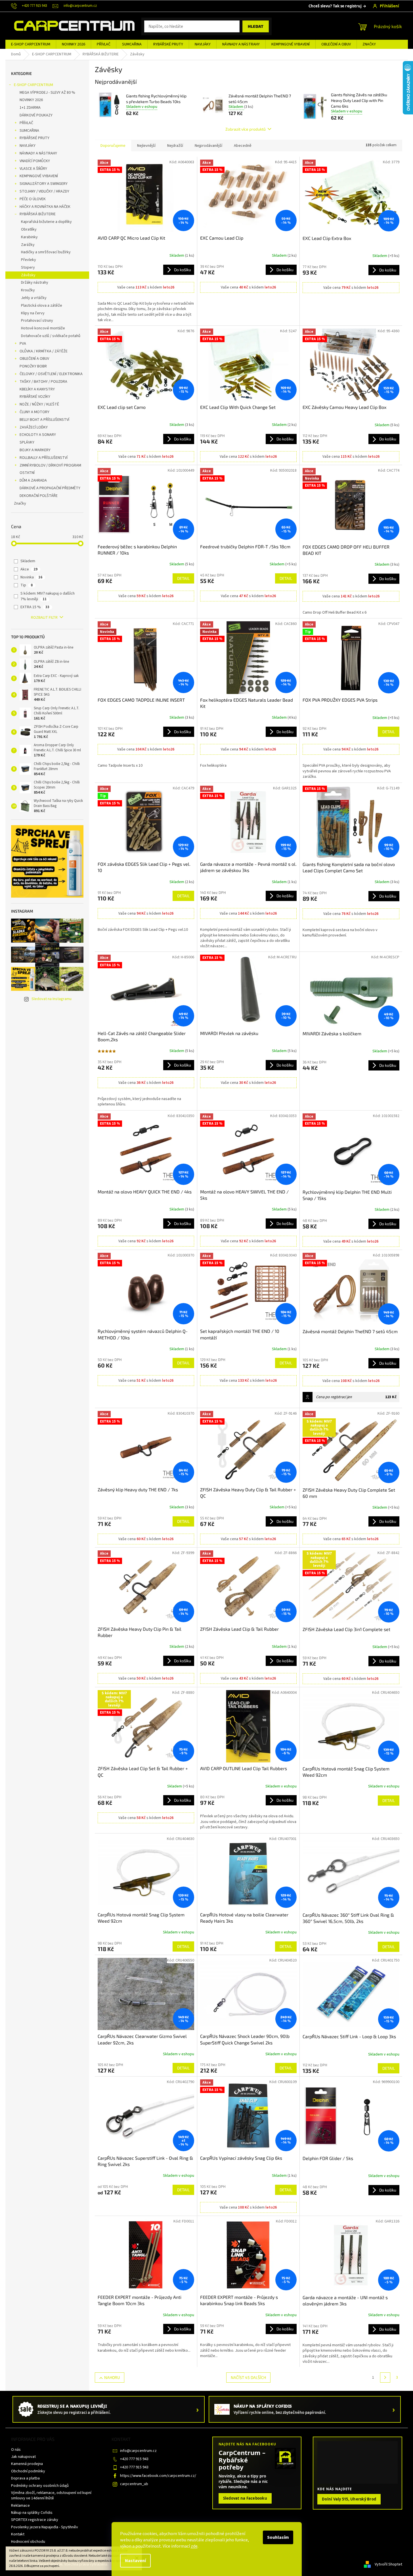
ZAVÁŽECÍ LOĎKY (34, 427)
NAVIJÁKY (28, 146)
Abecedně (243, 146)
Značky (20, 503)
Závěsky (28, 275)
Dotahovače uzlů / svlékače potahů (51, 336)
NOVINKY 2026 (31, 100)
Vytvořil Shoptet (388, 2564)
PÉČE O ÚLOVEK (33, 199)
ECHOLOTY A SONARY (38, 435)
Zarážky (28, 245)
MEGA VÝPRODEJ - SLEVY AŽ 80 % (47, 93)
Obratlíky (29, 229)
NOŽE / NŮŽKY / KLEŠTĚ (39, 404)
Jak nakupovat (23, 2457)
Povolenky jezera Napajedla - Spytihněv (45, 2527)
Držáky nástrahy (35, 283)
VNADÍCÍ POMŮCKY (35, 161)
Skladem (28, 561)
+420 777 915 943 (134, 2459)
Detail (183, 578)
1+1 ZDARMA (30, 108)
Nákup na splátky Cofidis (32, 2513)
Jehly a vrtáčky (34, 298)
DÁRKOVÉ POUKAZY (36, 115)
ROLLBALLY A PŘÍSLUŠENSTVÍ (44, 458)
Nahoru (112, 2377)
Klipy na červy (33, 313)
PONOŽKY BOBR (33, 366)
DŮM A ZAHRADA (33, 480)
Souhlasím (278, 2537)
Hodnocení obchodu (28, 2542)
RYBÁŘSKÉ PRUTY (34, 138)
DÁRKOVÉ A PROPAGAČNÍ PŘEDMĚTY (50, 488)
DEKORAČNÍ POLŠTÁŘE (39, 496)
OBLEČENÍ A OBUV (34, 359)
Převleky (29, 260)
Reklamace (20, 2506)
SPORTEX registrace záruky (35, 2520)
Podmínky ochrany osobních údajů (40, 2486)
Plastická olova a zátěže (42, 306)
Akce (29, 569)
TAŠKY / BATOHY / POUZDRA (43, 382)
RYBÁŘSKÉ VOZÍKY (35, 397)
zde (194, 2546)
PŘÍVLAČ (26, 123)
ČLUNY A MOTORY (34, 412)
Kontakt (18, 2534)
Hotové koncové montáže (43, 328)
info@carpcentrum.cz (138, 2451)
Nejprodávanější (208, 146)
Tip (27, 585)
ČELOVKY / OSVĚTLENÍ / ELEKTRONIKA (51, 374)
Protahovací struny (37, 321)
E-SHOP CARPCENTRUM (33, 85)
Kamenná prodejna (27, 2464)
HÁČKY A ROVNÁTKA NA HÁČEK (45, 207)
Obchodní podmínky (28, 2471)
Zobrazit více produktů (246, 129)
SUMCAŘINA (29, 131)
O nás (16, 2450)
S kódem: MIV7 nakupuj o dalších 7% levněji (48, 596)
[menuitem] (31, 44)
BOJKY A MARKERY (35, 450)
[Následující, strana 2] (385, 2378)
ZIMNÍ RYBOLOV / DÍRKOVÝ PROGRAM (50, 465)
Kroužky (28, 290)
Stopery (28, 267)
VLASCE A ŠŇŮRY (33, 169)
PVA (23, 344)
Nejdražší (175, 146)
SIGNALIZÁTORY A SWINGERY (44, 184)
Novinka (31, 577)
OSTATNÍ (27, 473)
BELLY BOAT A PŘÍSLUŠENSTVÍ (44, 420)
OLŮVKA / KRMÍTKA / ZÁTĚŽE (44, 351)
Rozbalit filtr (44, 618)
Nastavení (135, 2561)
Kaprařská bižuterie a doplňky (46, 222)
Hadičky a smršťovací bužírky (46, 252)
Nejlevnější (146, 146)
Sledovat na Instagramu (52, 999)
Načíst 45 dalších (248, 2377)
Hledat (256, 26)
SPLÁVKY (27, 442)
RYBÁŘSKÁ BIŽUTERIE (38, 214)
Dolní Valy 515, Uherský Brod (349, 2499)
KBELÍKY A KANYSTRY (37, 389)
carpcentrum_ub (134, 2484)
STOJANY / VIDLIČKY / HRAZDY (44, 191)
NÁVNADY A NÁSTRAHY (38, 153)
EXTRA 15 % (35, 607)
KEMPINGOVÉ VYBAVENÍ (39, 176)
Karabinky (29, 237)
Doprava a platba (25, 2478)
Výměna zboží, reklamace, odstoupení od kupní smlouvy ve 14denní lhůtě (51, 2495)
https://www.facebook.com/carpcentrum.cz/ (158, 2476)
